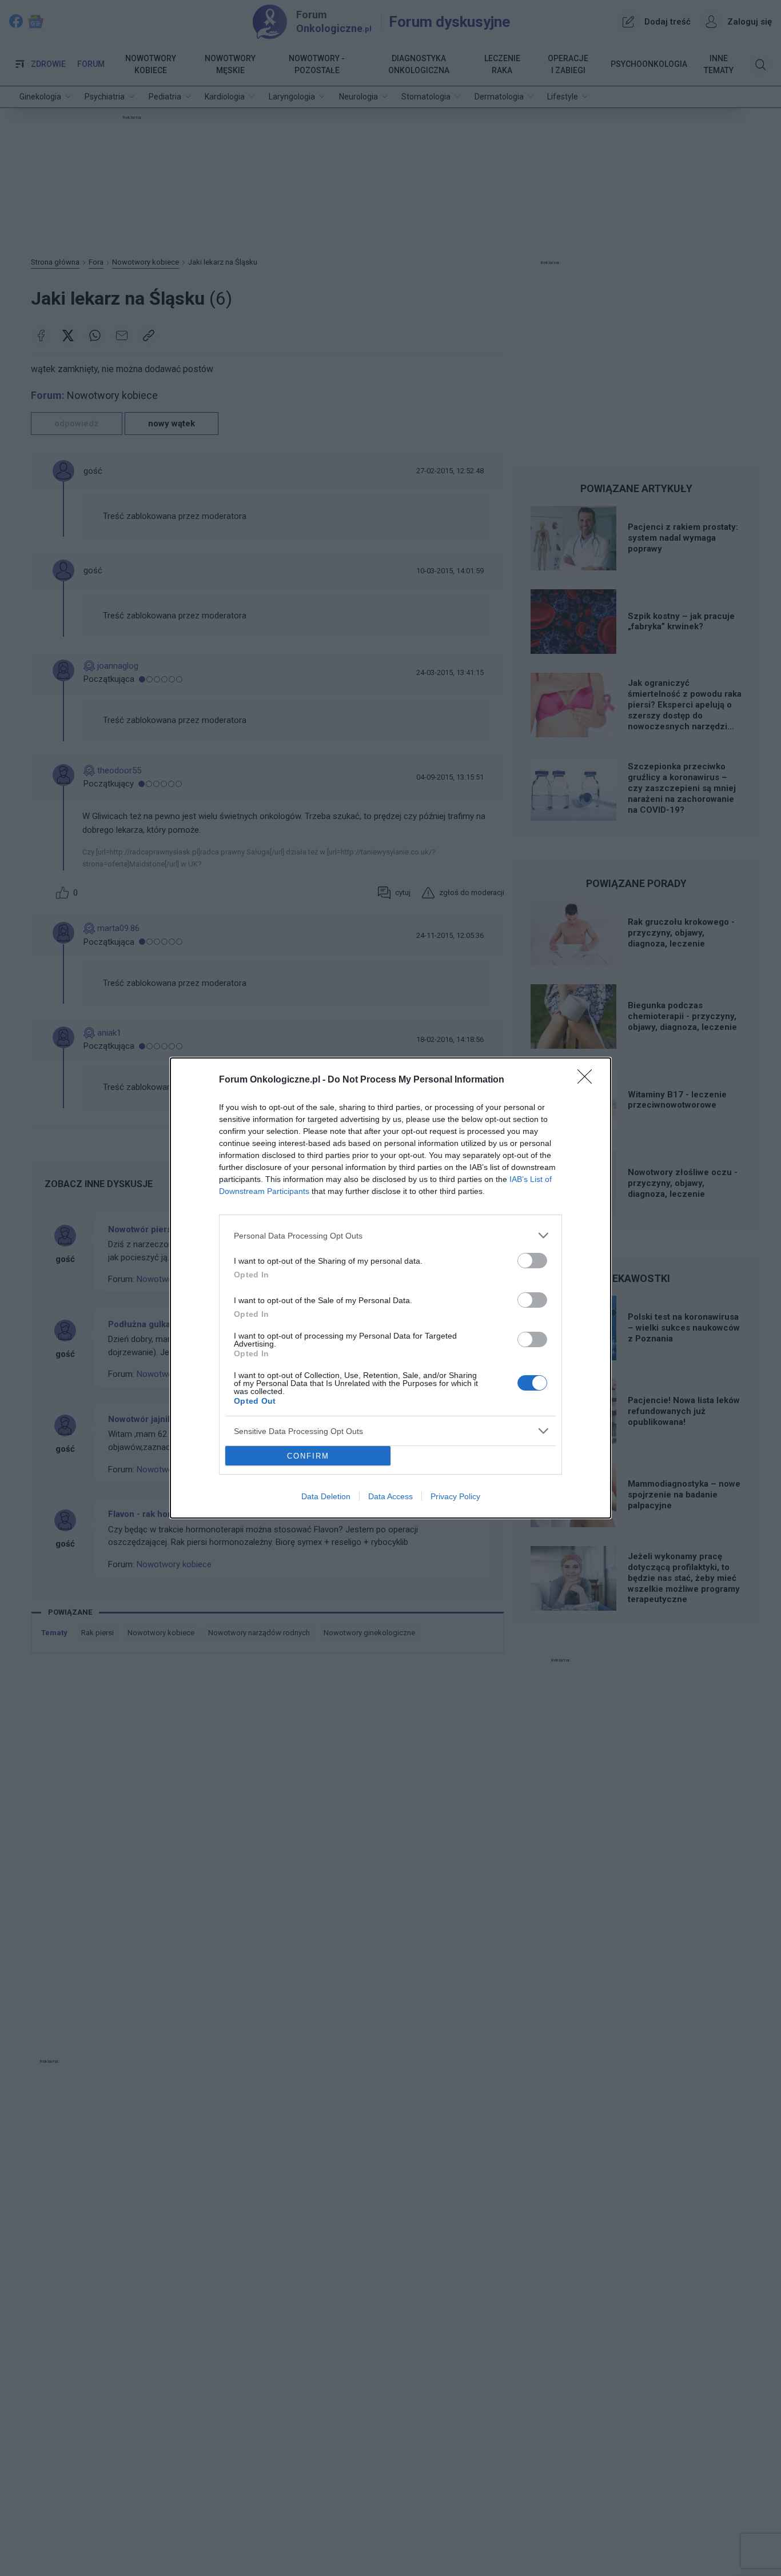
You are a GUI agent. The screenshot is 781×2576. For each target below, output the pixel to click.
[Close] (588, 1080)
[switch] (532, 1261)
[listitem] (390, 1235)
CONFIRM (308, 1456)
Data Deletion (326, 1496)
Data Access (390, 1496)
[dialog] (390, 1288)
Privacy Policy (455, 1496)
